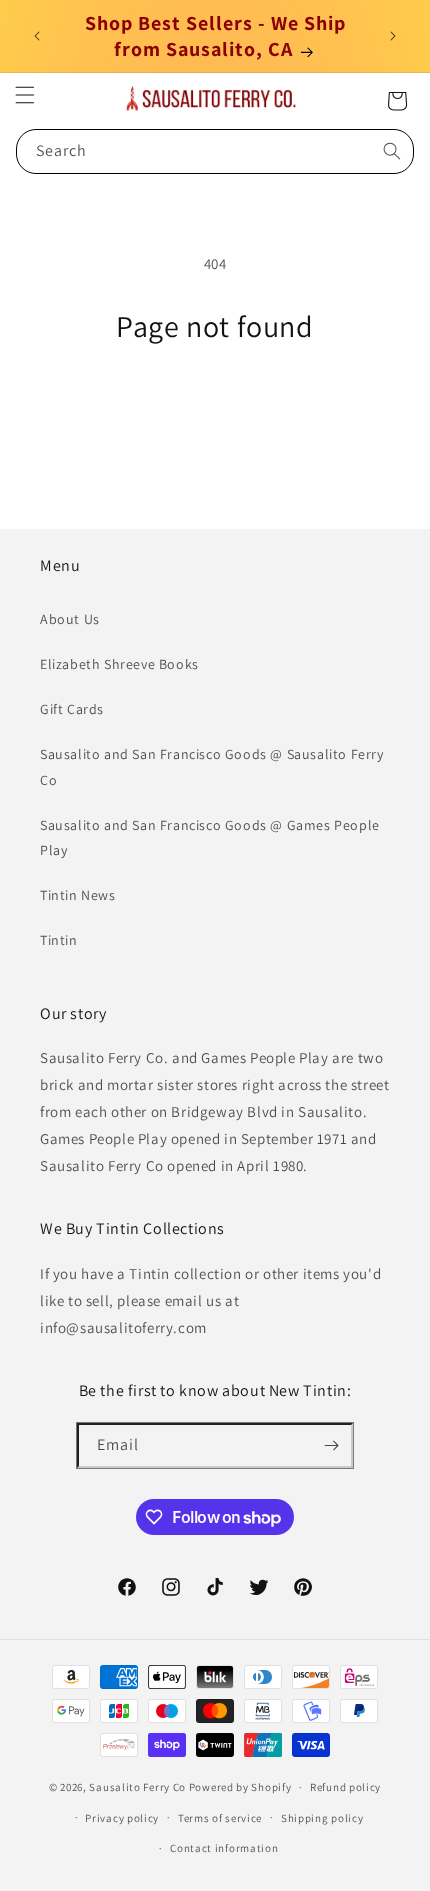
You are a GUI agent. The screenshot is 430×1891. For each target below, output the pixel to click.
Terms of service (220, 1818)
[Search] (392, 151)
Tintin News (78, 895)
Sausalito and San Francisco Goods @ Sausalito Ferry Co (212, 766)
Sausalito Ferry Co (137, 1787)
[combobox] (215, 151)
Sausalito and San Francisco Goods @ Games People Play (210, 837)
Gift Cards (72, 709)
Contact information (224, 1848)
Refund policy (345, 1787)
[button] (25, 95)
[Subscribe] (331, 1445)
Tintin (59, 940)
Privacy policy (122, 1818)
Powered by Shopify (240, 1787)
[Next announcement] (393, 36)
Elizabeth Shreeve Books (119, 664)
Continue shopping (215, 399)
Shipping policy (322, 1818)
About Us (70, 619)
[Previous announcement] (37, 36)
